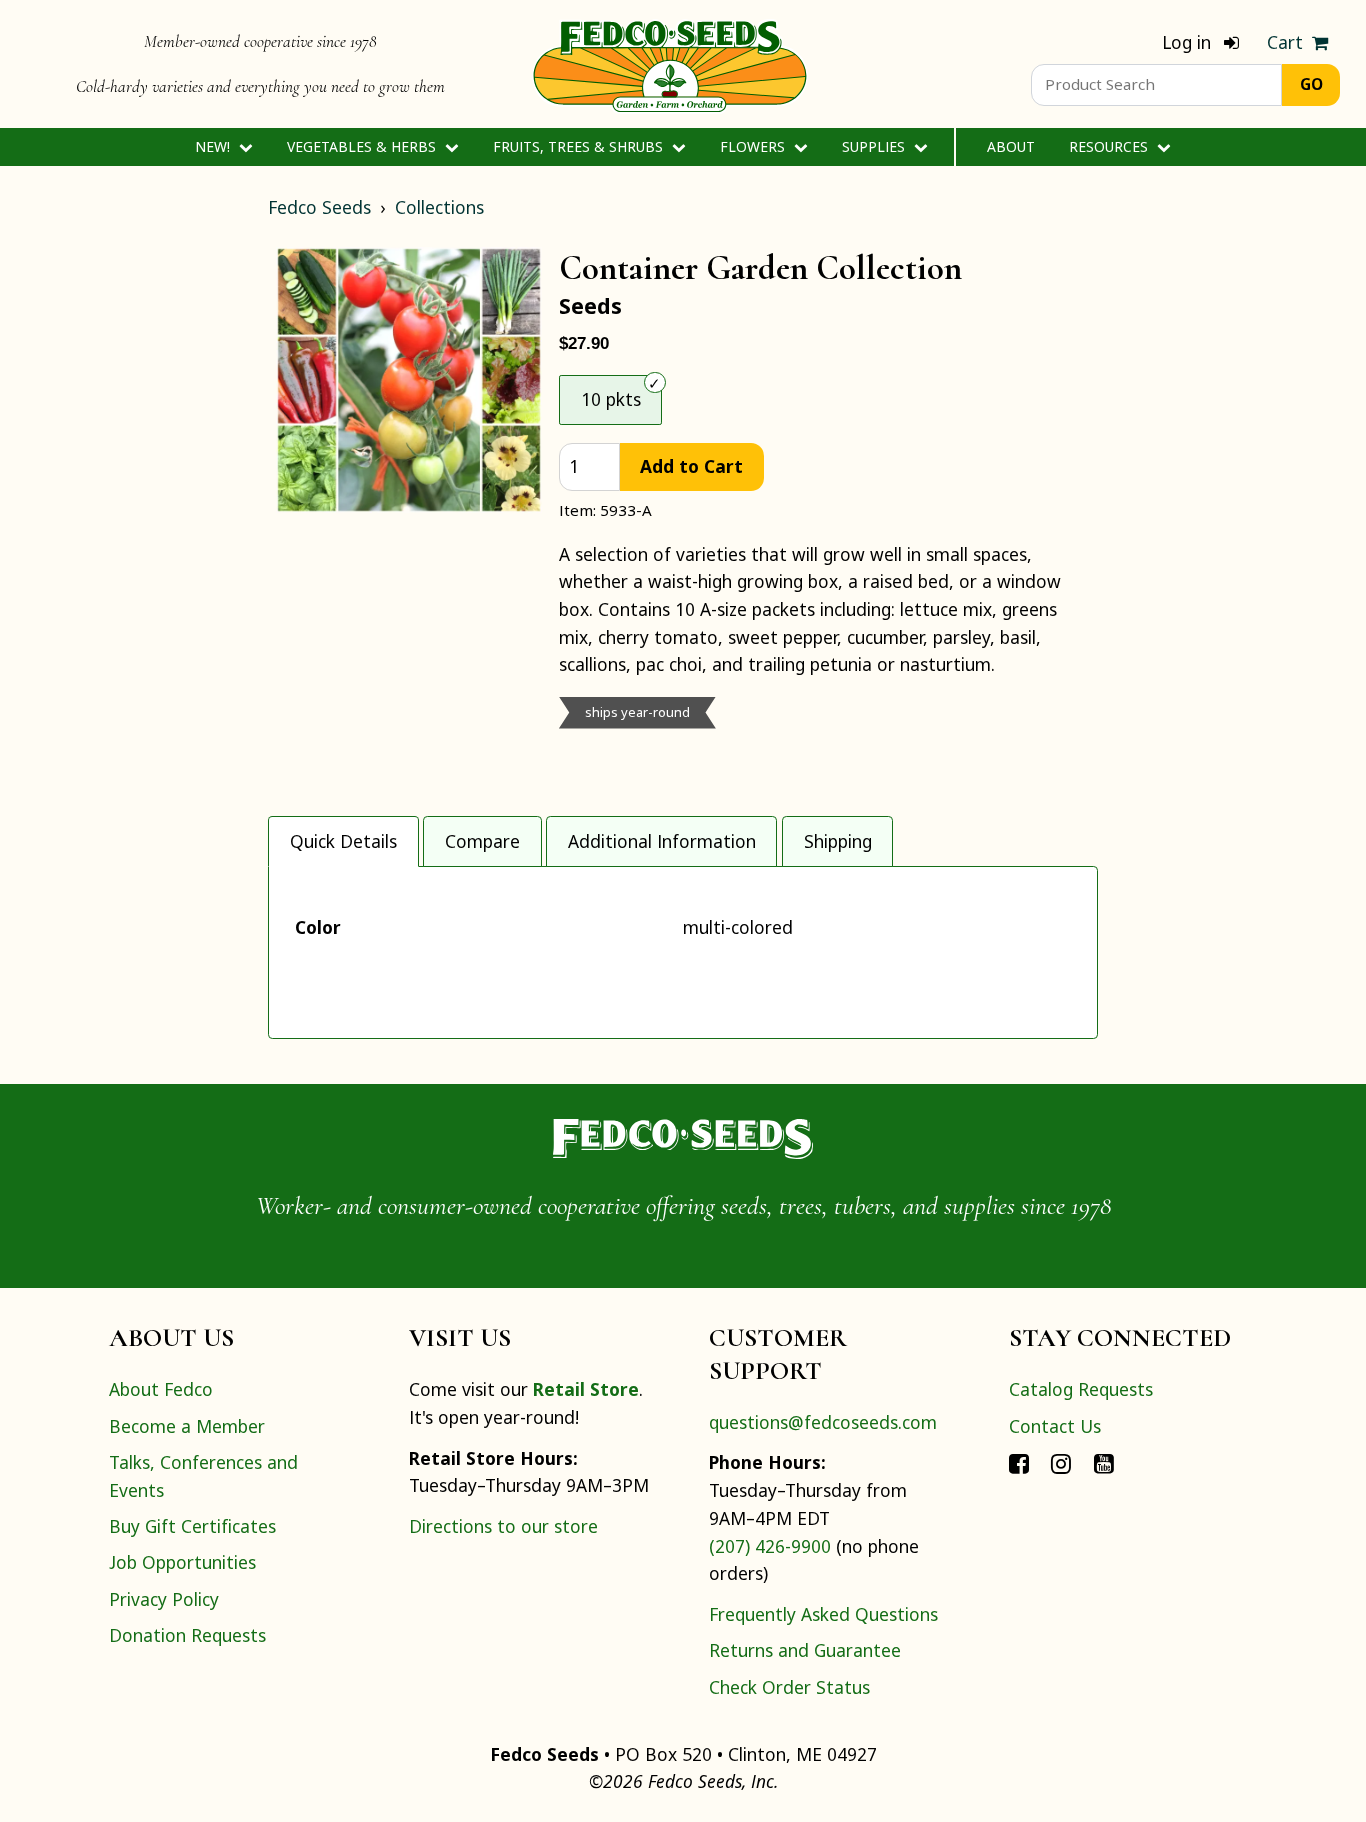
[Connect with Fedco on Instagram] (1061, 1462)
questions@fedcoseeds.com (823, 1422)
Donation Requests (187, 1635)
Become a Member (187, 1426)
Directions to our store (503, 1526)
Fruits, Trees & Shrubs (580, 146)
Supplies (875, 146)
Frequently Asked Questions (823, 1614)
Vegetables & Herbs (363, 146)
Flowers (754, 146)
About (1011, 146)
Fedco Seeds (319, 207)
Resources (1110, 146)
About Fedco (161, 1389)
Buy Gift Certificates (192, 1526)
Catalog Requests (1081, 1389)
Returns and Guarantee (805, 1650)
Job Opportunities (182, 1562)
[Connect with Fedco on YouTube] (1104, 1462)
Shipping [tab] (838, 841)
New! (214, 146)
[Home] (670, 64)
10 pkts (611, 399)
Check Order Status (789, 1687)
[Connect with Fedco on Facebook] (1019, 1462)
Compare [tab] (482, 841)
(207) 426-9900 (770, 1546)
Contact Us (1055, 1426)
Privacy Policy (164, 1599)
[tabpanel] (683, 952)
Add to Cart (691, 466)
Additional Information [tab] (662, 841)
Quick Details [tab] (343, 841)
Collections (439, 207)
